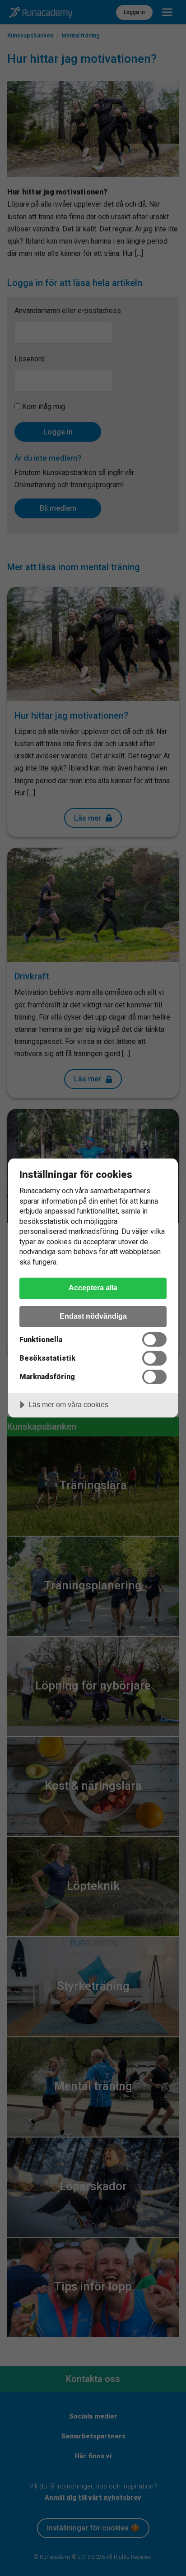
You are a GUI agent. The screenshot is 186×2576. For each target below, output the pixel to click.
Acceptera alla (93, 1288)
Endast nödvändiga (93, 1316)
